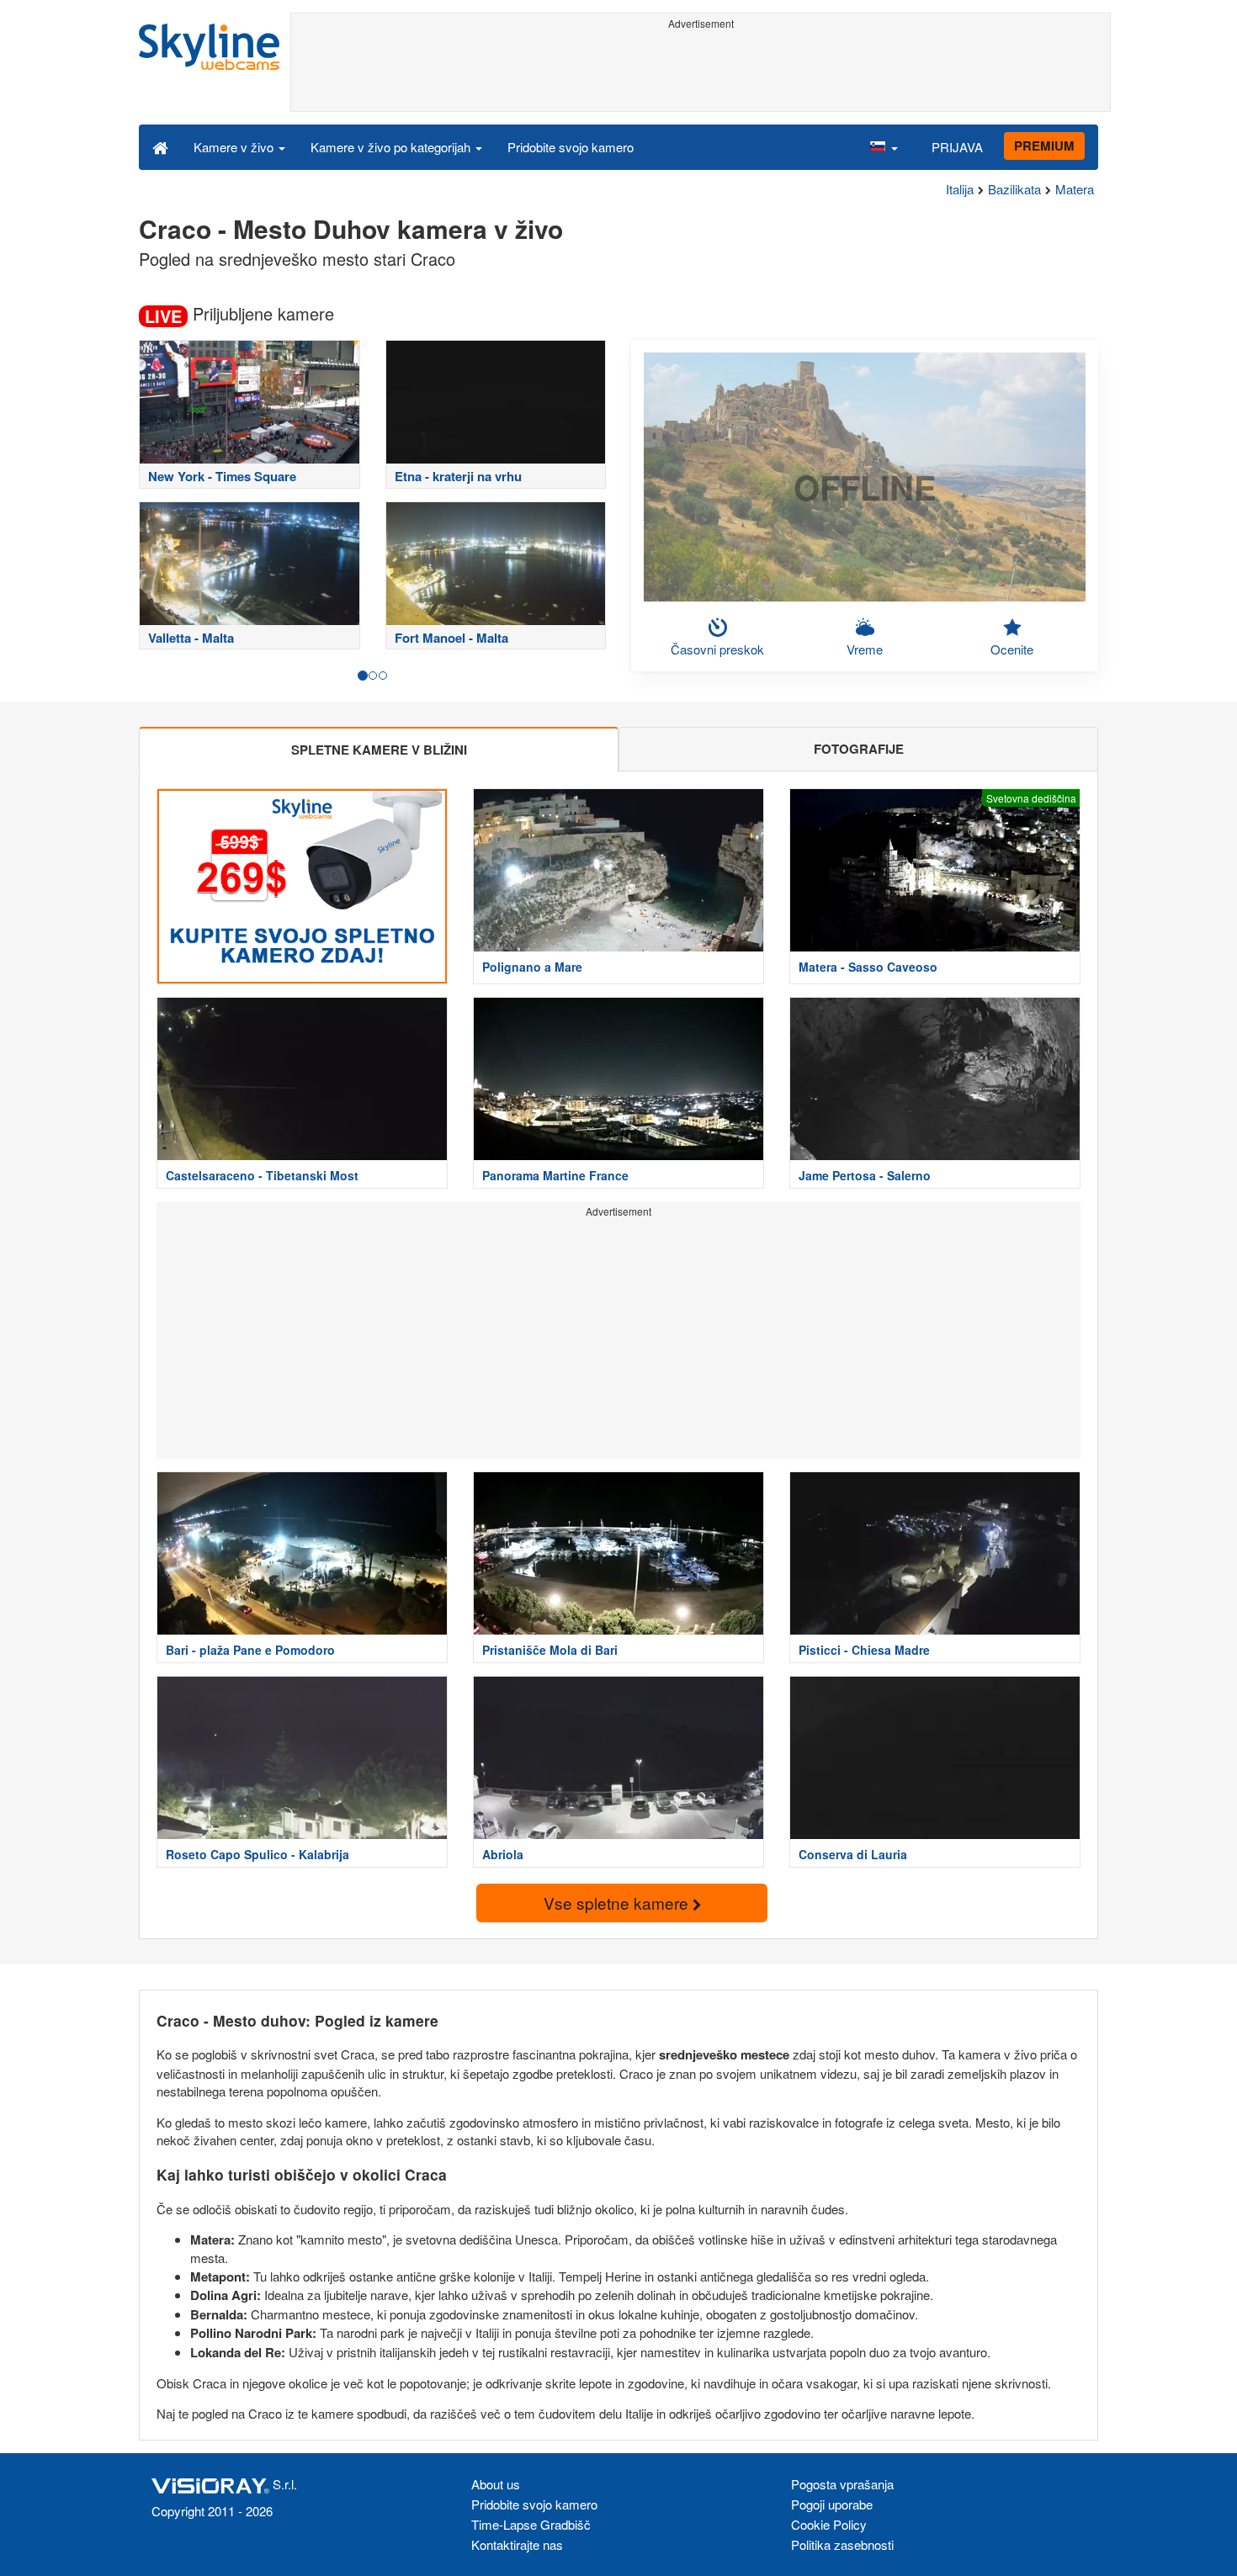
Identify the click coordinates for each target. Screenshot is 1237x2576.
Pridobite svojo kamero (571, 147)
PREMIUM (1044, 146)
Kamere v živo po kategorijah (392, 147)
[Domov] (160, 146)
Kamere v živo (235, 147)
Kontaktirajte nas (517, 2544)
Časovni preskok (717, 649)
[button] (884, 146)
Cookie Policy (829, 2524)
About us (496, 2484)
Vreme (865, 649)
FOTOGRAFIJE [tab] (859, 749)
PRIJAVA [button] (957, 147)
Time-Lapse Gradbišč (531, 2524)
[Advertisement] (701, 73)
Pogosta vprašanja (842, 2484)
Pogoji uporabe (832, 2504)
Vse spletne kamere (618, 1903)
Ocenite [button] (1012, 649)
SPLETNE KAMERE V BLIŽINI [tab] (379, 750)
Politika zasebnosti (842, 2544)
